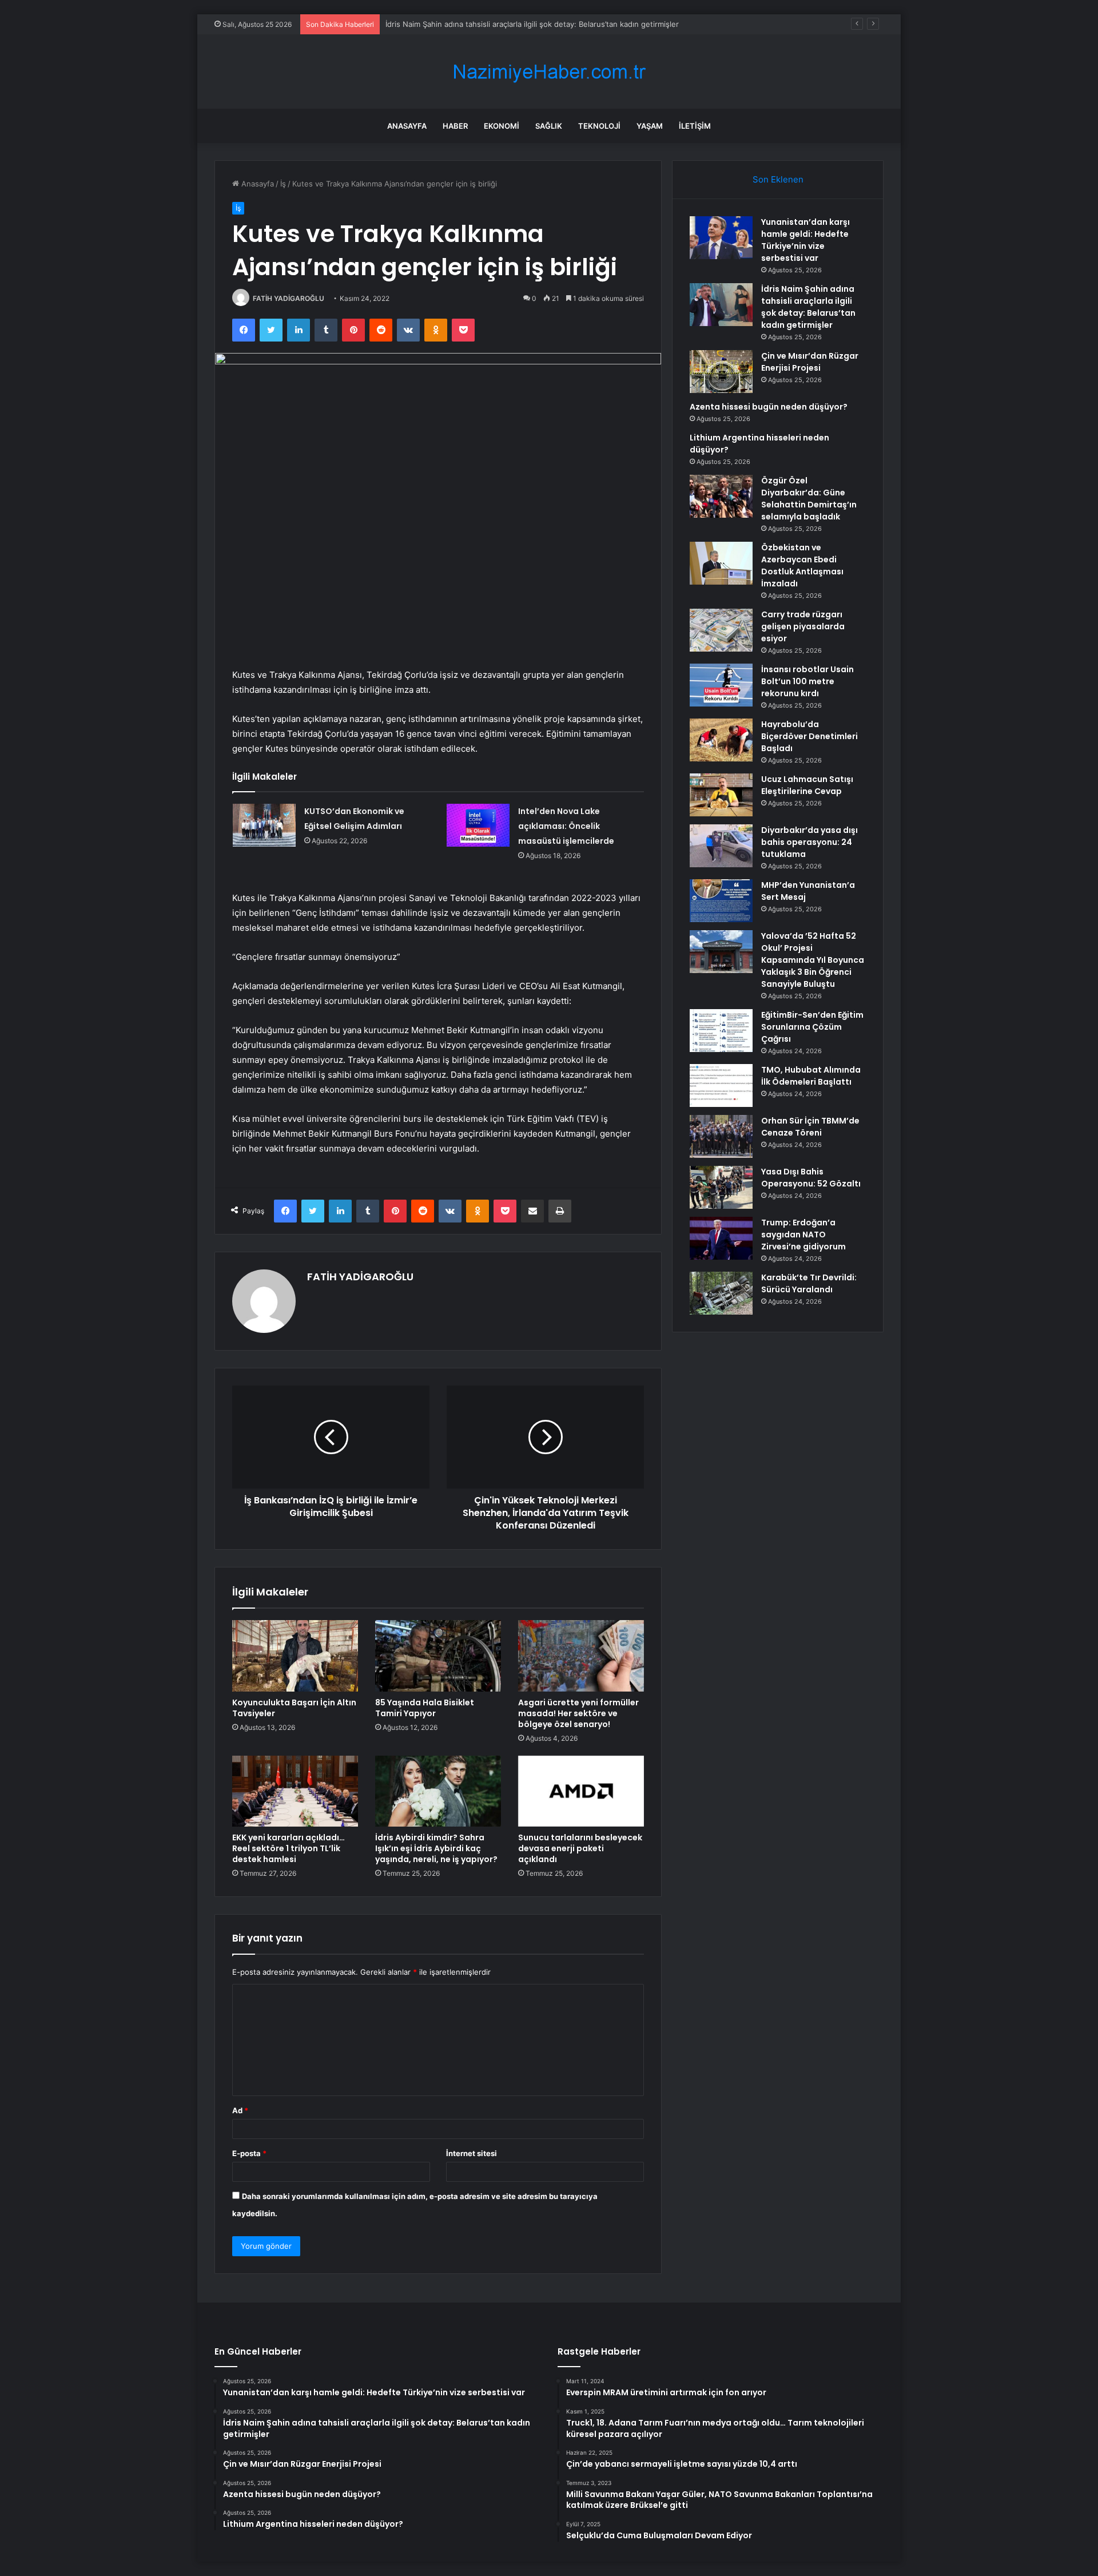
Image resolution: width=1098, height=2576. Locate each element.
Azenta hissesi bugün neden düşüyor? (769, 407)
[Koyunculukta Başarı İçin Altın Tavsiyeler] (295, 1656)
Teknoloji (599, 126)
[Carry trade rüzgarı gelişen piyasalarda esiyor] (721, 630)
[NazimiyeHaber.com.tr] (549, 72)
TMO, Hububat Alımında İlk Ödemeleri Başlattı (811, 1076)
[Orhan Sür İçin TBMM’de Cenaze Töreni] (721, 1136)
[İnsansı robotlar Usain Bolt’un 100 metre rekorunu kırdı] (721, 685)
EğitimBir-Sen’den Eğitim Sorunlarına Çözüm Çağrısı (812, 1027)
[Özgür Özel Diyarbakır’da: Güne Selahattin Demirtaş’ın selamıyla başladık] (721, 496)
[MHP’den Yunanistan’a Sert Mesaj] (721, 901)
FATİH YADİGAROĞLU (289, 298)
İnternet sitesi (472, 2153)
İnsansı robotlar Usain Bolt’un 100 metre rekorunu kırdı (807, 681)
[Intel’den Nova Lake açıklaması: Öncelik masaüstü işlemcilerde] (478, 825)
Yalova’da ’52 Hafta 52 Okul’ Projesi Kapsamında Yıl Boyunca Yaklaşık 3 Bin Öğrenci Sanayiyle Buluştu (813, 960)
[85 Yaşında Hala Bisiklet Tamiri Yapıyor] (438, 1656)
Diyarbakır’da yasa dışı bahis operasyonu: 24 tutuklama (809, 842)
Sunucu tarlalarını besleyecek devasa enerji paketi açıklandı (580, 1848)
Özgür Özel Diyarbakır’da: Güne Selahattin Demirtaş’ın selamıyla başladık (809, 499)
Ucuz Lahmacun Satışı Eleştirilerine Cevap (807, 785)
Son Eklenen (778, 179)
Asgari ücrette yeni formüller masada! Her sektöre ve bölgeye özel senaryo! (578, 1713)
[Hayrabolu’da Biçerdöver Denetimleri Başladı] (721, 740)
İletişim (695, 126)
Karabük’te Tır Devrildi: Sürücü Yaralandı (809, 1283)
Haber (455, 126)
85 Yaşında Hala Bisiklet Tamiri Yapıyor (425, 1708)
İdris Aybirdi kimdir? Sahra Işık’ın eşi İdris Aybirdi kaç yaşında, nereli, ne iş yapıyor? (436, 1848)
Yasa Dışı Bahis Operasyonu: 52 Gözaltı (811, 1178)
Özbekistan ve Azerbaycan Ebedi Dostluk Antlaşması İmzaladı (802, 565)
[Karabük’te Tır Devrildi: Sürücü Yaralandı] (721, 1293)
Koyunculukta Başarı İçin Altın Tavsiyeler (294, 1708)
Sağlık (549, 126)
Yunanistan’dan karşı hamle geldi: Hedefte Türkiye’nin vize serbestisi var (805, 240)
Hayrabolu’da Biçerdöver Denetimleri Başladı (809, 736)
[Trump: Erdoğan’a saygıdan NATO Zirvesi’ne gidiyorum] (721, 1238)
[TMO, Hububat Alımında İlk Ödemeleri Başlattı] (721, 1085)
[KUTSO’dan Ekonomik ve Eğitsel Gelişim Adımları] (264, 825)
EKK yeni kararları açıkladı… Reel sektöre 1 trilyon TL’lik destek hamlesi (289, 1848)
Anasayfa (407, 126)
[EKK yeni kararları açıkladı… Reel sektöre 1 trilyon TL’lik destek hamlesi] (295, 1791)
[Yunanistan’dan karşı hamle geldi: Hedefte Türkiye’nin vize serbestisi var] (721, 238)
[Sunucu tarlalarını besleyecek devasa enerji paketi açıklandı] (581, 1791)
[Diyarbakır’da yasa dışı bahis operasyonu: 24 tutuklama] (721, 846)
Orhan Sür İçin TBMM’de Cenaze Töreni (810, 1127)
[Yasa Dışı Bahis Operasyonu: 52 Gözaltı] (721, 1187)
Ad (240, 2110)
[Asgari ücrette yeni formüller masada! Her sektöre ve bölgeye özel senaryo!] (581, 1656)
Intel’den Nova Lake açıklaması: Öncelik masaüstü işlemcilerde (566, 826)
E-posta (249, 2153)
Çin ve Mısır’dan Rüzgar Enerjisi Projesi (810, 362)
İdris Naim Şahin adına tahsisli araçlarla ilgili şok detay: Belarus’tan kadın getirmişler (808, 307)
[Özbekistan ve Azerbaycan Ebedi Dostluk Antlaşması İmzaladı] (721, 563)
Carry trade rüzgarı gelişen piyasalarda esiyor (803, 626)
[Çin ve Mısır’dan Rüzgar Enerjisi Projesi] (721, 372)
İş (283, 184)
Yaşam (650, 126)
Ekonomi (502, 126)
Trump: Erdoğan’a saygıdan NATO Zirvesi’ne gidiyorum (803, 1235)
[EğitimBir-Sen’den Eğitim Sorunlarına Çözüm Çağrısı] (721, 1031)
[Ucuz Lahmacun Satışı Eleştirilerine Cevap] (721, 795)
